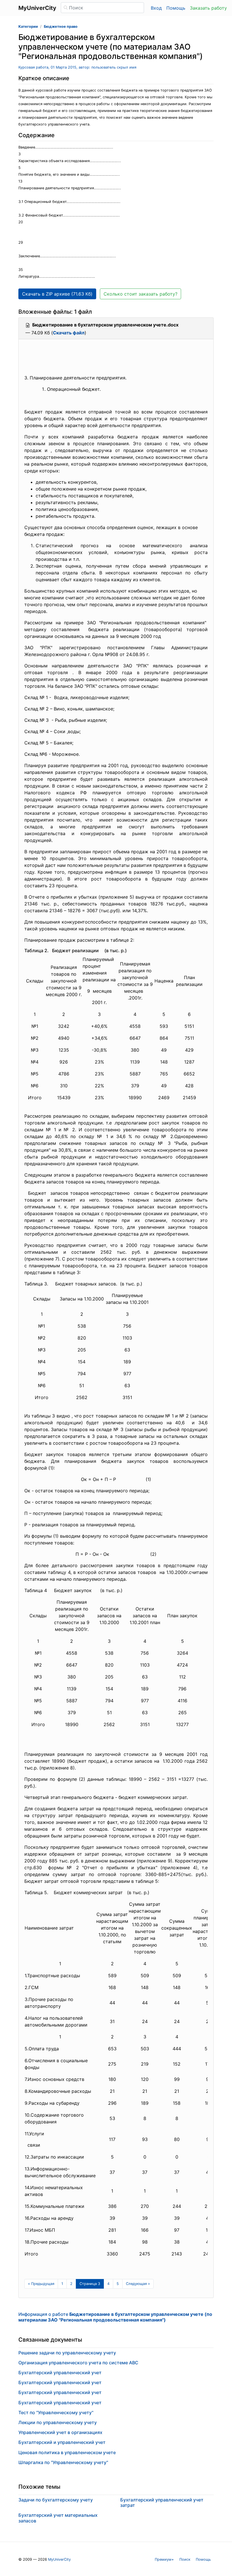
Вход (156, 8)
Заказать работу (208, 8)
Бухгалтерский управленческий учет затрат (162, 2502)
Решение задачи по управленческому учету (67, 2353)
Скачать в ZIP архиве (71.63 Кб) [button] (57, 294)
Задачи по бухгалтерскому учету (56, 2500)
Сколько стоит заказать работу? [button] (140, 294)
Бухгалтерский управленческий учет (60, 2373)
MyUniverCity (59, 2559)
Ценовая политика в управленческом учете (67, 2452)
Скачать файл (69, 333)
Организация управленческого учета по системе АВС (78, 2363)
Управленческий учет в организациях (60, 2432)
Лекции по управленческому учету (58, 2422)
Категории (28, 26)
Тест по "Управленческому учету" (56, 2412)
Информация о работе (115, 2317)
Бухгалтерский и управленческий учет (62, 2442)
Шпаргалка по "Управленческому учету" (63, 2462)
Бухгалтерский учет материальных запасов (58, 2518)
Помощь (176, 8)
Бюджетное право (61, 26)
